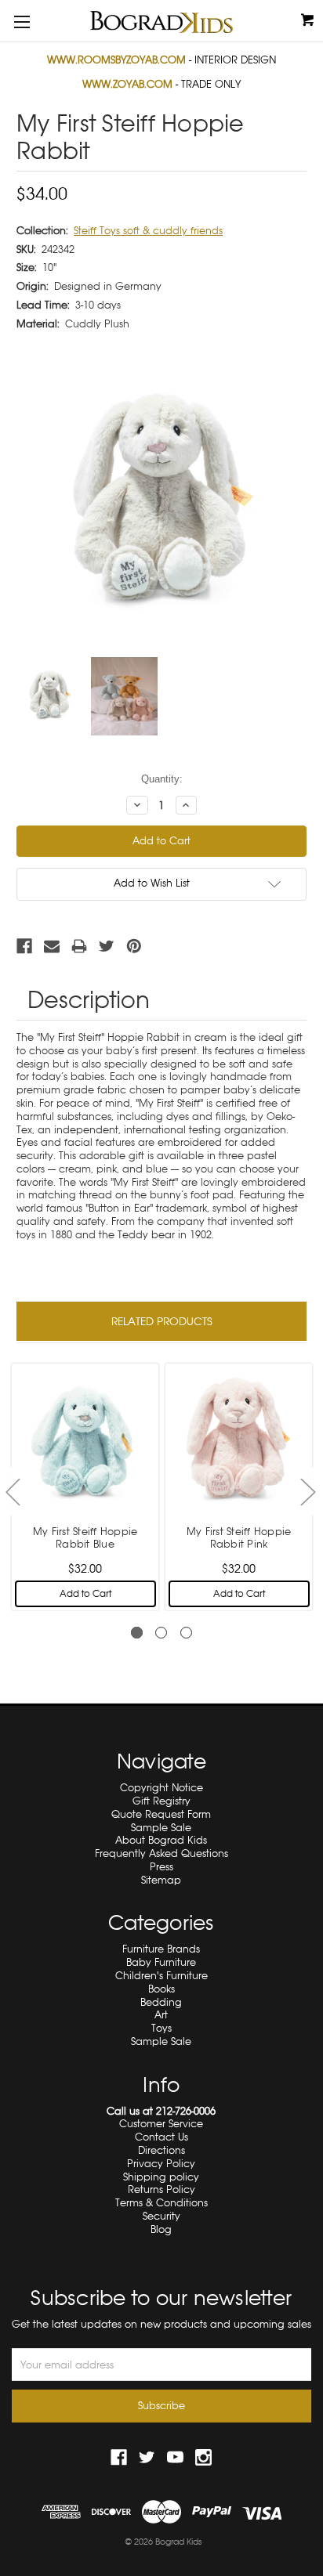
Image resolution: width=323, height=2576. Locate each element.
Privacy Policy (161, 2164)
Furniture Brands (161, 1949)
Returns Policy (161, 2189)
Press (161, 1867)
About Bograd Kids (161, 1840)
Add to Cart (85, 1594)
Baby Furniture (161, 1962)
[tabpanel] (85, 1485)
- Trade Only (161, 84)
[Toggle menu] (22, 22)
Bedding (161, 2002)
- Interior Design (161, 60)
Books (161, 1989)
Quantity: (162, 779)
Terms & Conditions (161, 2203)
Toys (161, 2028)
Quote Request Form (161, 1814)
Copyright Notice (161, 1788)
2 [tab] (161, 1633)
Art (161, 2015)
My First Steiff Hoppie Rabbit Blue (85, 1538)
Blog (161, 2229)
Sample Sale (161, 1828)
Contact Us (161, 2137)
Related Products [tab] (162, 1321)
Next (307, 1492)
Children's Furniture (161, 1976)
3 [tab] (186, 1633)
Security (161, 2216)
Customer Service (161, 2124)
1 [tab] (137, 1633)
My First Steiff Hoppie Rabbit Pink (239, 1538)
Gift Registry (161, 1801)
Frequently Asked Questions (161, 1853)
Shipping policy (161, 2177)
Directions (161, 2150)
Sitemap (161, 1880)
